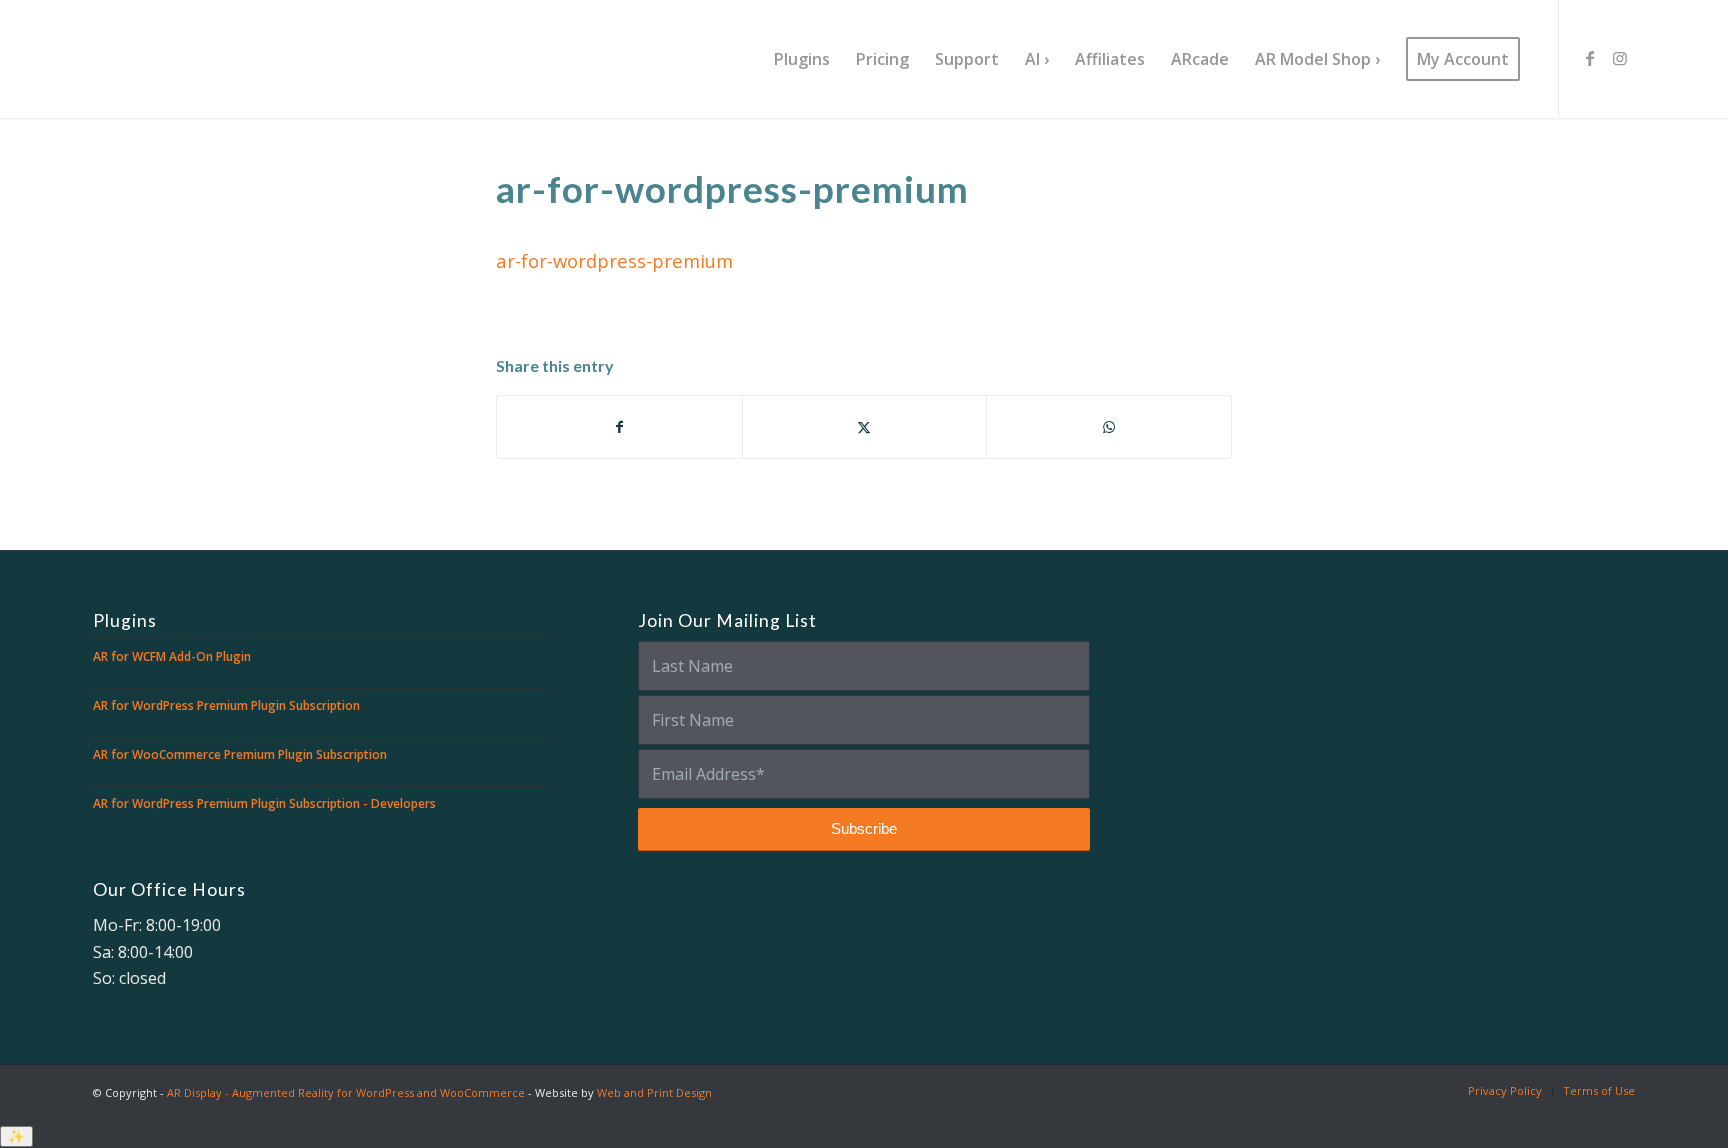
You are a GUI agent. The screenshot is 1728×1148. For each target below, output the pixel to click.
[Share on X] (865, 427)
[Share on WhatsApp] (1109, 427)
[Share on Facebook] (619, 427)
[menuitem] (802, 59)
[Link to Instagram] (1620, 58)
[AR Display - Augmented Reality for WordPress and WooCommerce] (216, 59)
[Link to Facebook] (1590, 58)
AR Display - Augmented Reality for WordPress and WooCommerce (346, 1092)
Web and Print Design (654, 1092)
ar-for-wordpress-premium (614, 260)
